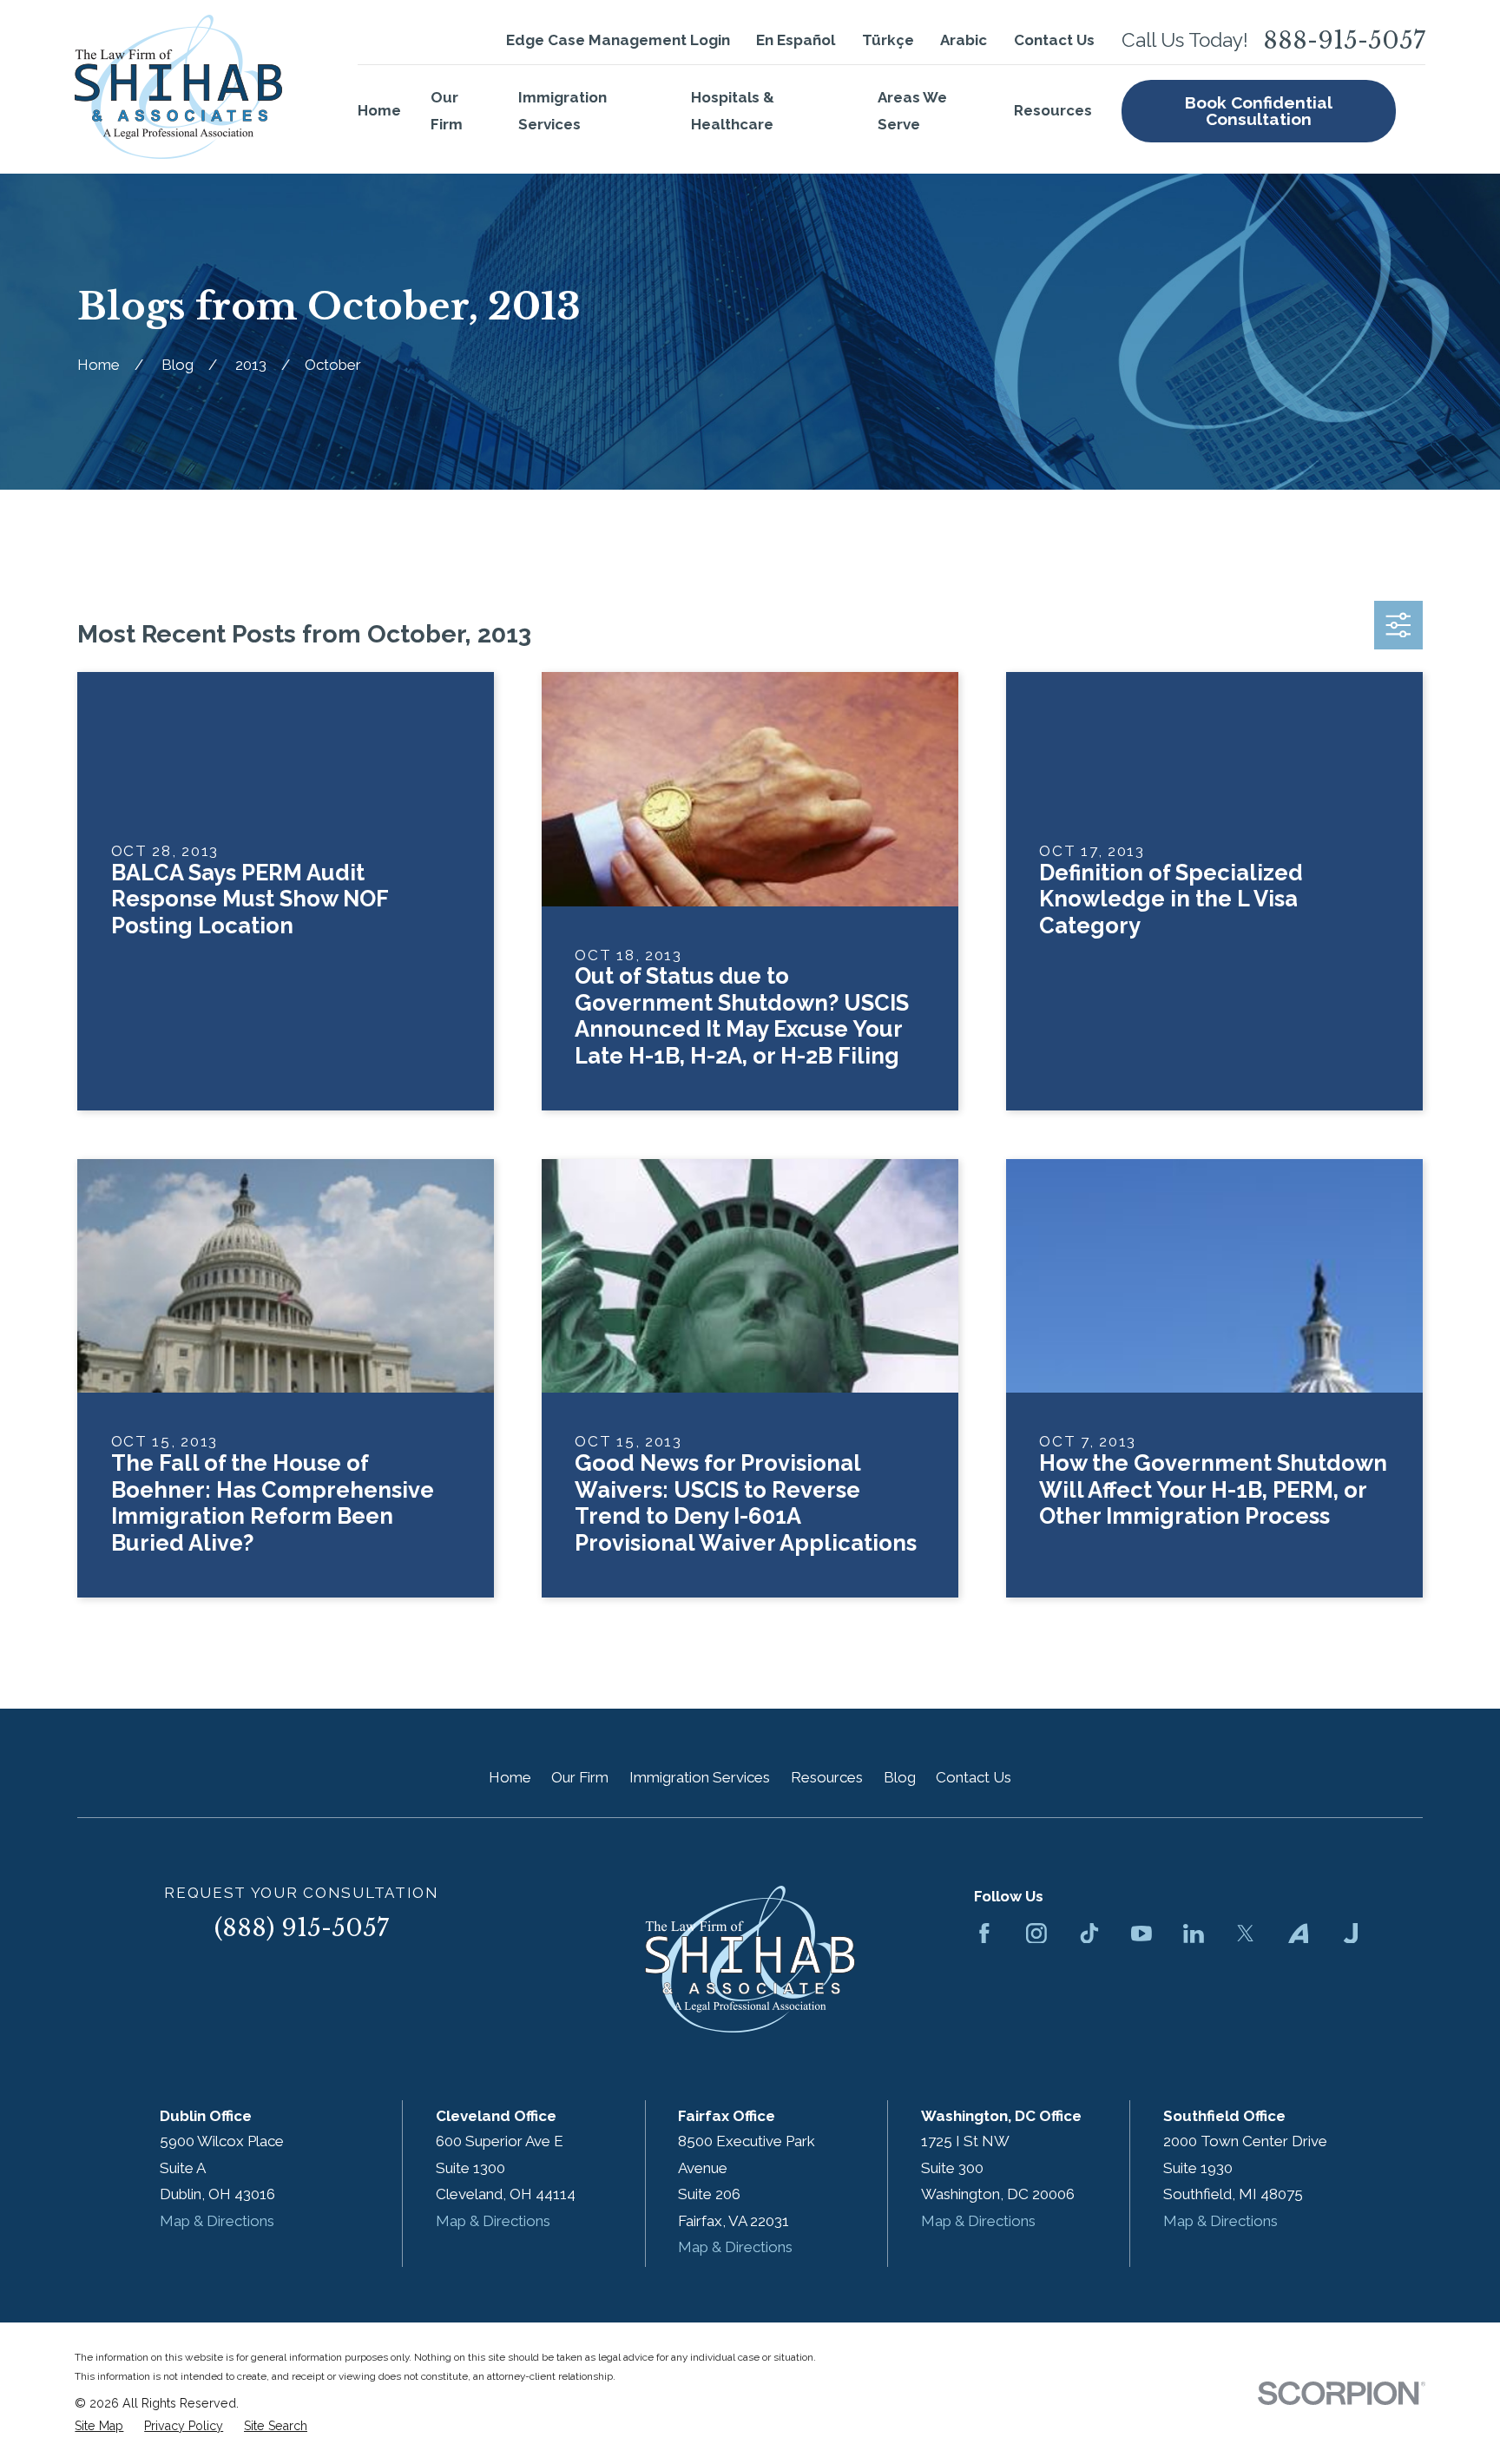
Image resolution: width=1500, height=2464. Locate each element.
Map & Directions (217, 2221)
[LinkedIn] (1194, 1934)
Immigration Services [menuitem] (562, 111)
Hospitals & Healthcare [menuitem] (733, 111)
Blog (900, 1777)
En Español (796, 40)
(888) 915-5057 (302, 1928)
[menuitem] (99, 2427)
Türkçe (888, 40)
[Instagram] (1036, 1934)
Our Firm (580, 1777)
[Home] (178, 87)
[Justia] (1351, 1934)
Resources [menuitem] (1053, 110)
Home (510, 1777)
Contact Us (1054, 40)
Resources (827, 1777)
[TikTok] (1089, 1934)
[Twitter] (1246, 1934)
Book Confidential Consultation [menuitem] (1259, 111)
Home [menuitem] (379, 110)
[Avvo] (1299, 1934)
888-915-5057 (1344, 40)
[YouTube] (1141, 1934)
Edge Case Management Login (618, 40)
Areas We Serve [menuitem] (912, 111)
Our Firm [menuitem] (447, 111)
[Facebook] (984, 1934)
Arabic (964, 40)
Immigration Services (700, 1777)
